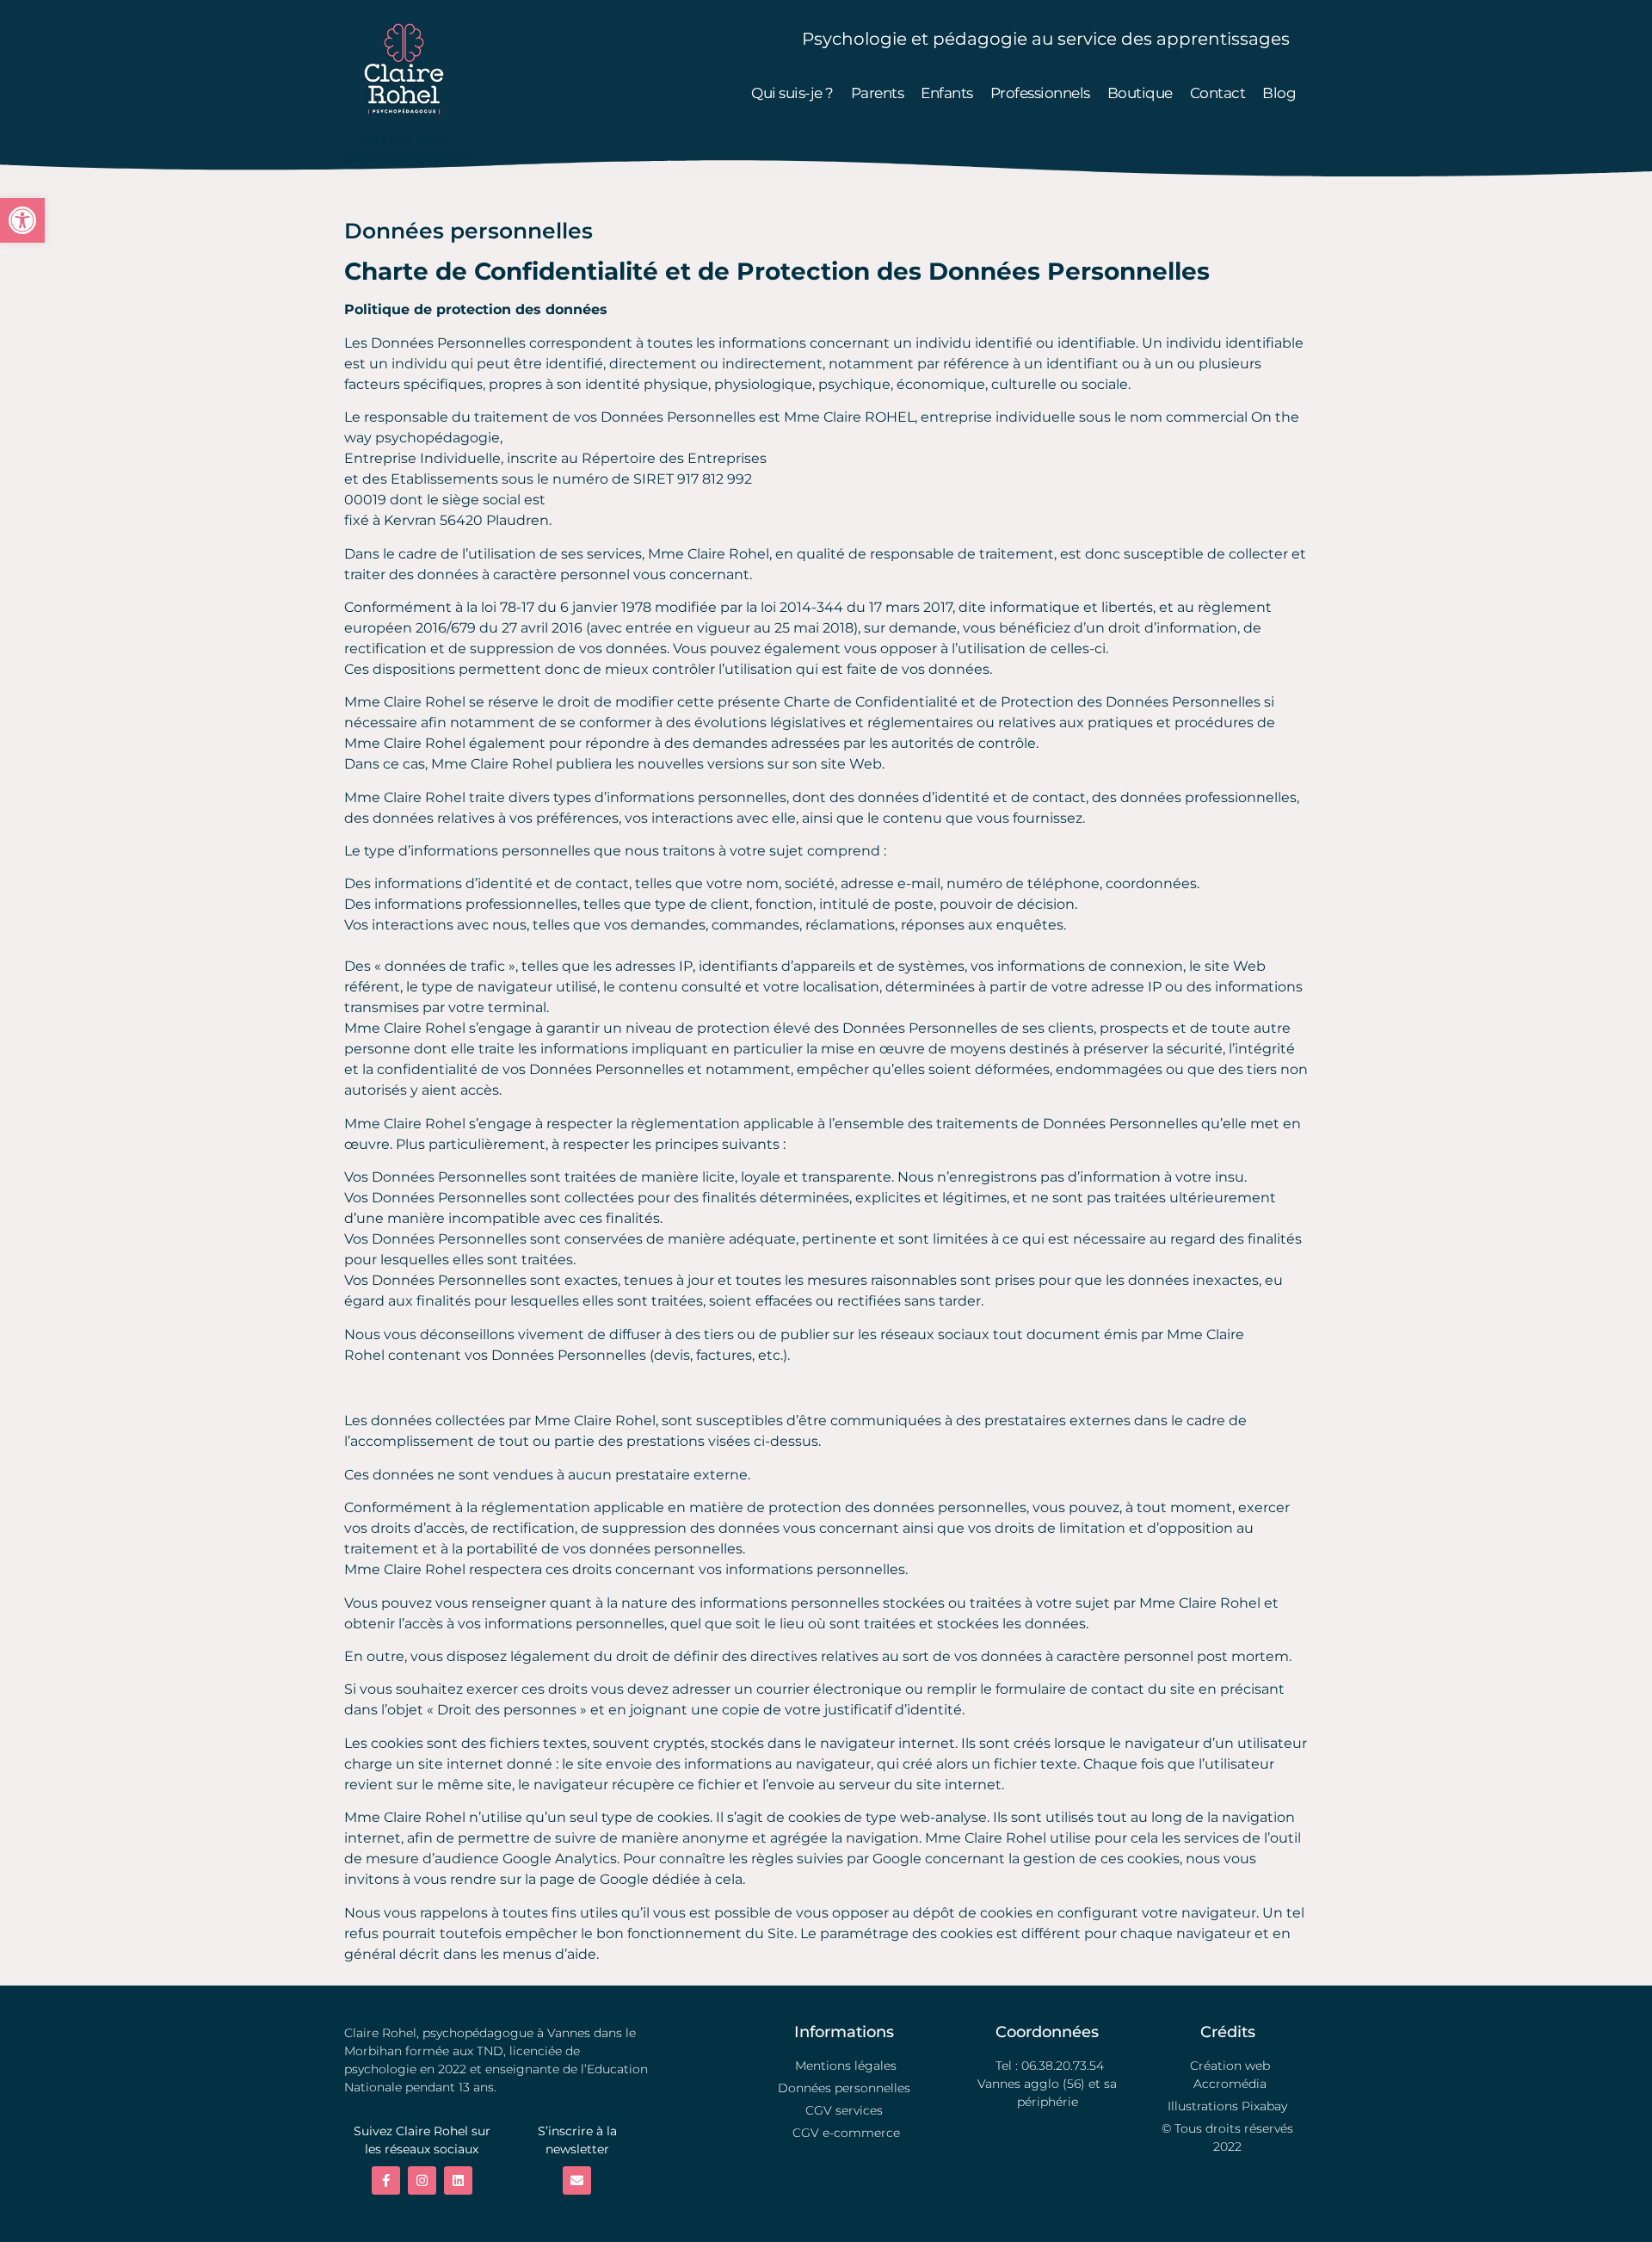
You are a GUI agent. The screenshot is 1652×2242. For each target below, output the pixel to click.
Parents (878, 93)
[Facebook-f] (386, 2180)
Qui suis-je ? (792, 93)
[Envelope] (577, 2180)
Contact (1218, 93)
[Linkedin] (458, 2180)
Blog (1279, 93)
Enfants (947, 93)
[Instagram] (422, 2180)
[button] (22, 220)
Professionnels (1040, 93)
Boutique (1140, 93)
